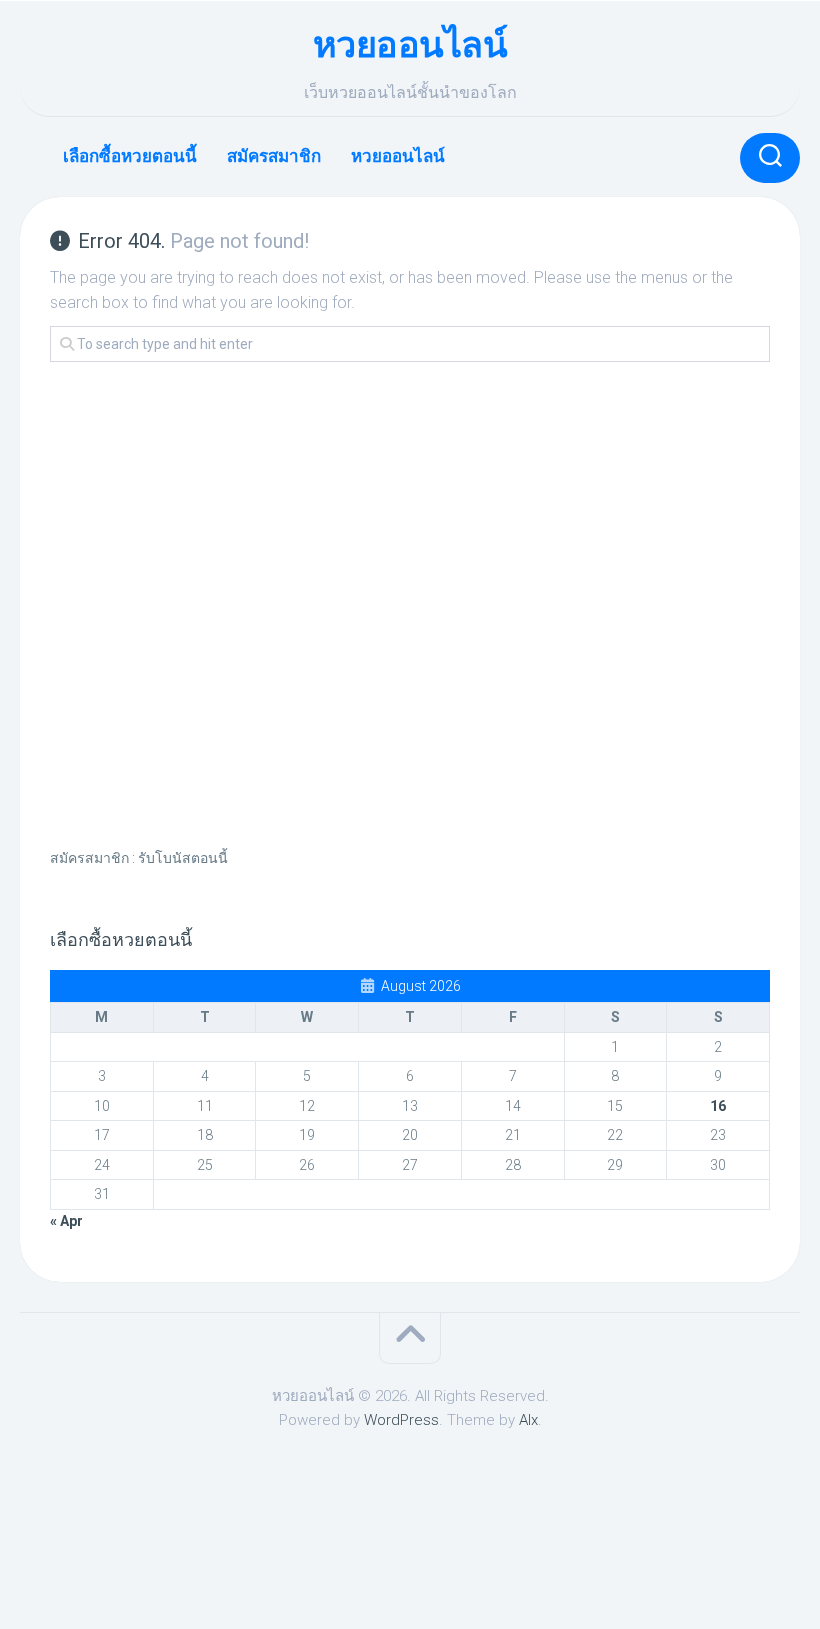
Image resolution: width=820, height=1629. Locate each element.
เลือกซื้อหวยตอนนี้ (130, 156)
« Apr (66, 1221)
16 (718, 1106)
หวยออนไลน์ (410, 45)
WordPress (401, 1420)
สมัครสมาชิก (274, 156)
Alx (528, 1420)
